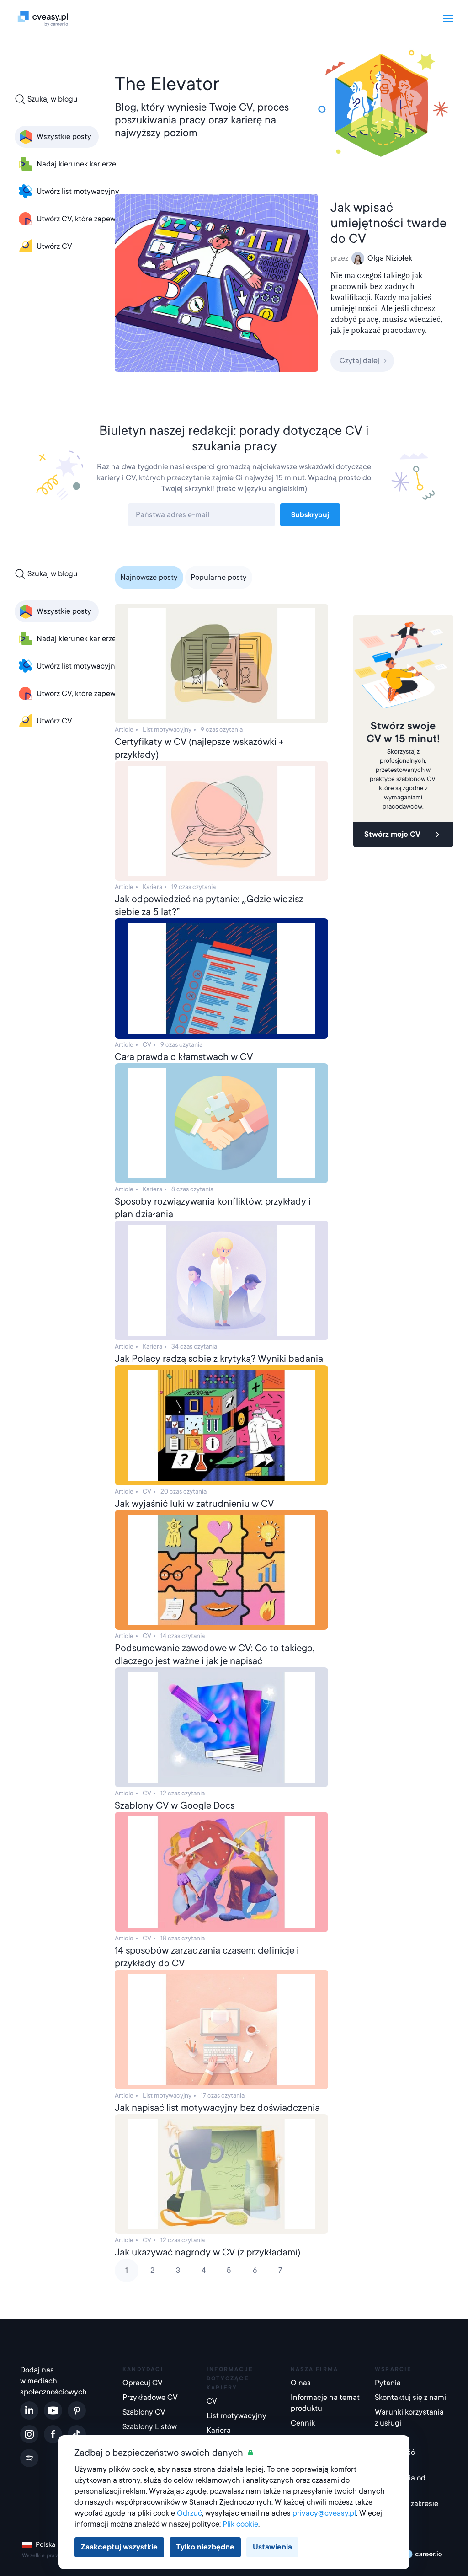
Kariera (219, 2430)
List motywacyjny (237, 2416)
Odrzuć (189, 2513)
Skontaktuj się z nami (410, 2397)
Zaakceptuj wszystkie (119, 2547)
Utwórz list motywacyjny (78, 191)
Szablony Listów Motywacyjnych (150, 2432)
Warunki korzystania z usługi (409, 2418)
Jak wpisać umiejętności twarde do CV (388, 223)
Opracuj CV (143, 2383)
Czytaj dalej (359, 361)
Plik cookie (240, 2524)
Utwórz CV (54, 246)
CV (212, 2401)
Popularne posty (219, 577)
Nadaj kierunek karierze (76, 164)
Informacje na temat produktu (325, 2403)
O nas (301, 2383)
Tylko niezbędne (205, 2547)
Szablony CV (144, 2412)
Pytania (388, 2383)
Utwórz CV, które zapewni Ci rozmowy (100, 219)
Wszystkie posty (64, 137)
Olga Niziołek (390, 258)
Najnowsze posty (149, 577)
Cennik (303, 2423)
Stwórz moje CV (392, 834)
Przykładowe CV (150, 2397)
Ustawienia (272, 2547)
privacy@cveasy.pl (324, 2513)
